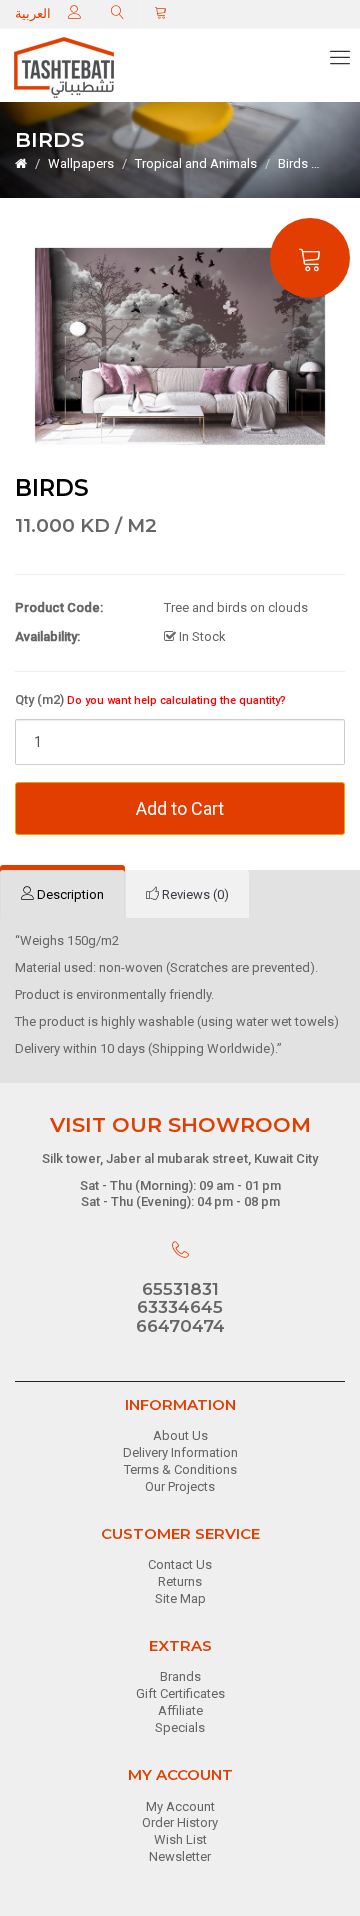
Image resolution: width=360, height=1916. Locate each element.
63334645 (180, 1307)
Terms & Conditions (180, 1469)
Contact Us (180, 1564)
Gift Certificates (180, 1693)
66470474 (180, 1326)
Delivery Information (180, 1452)
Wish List (180, 1839)
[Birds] (180, 345)
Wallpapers (81, 163)
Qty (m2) (150, 699)
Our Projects (180, 1486)
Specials (180, 1727)
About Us (180, 1435)
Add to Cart (180, 808)
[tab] (62, 895)
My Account (180, 1806)
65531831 (180, 1289)
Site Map (180, 1598)
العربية (33, 13)
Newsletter (180, 1856)
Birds (293, 163)
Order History (180, 1822)
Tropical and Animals (196, 163)
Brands (180, 1676)
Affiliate (180, 1710)
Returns (180, 1581)
